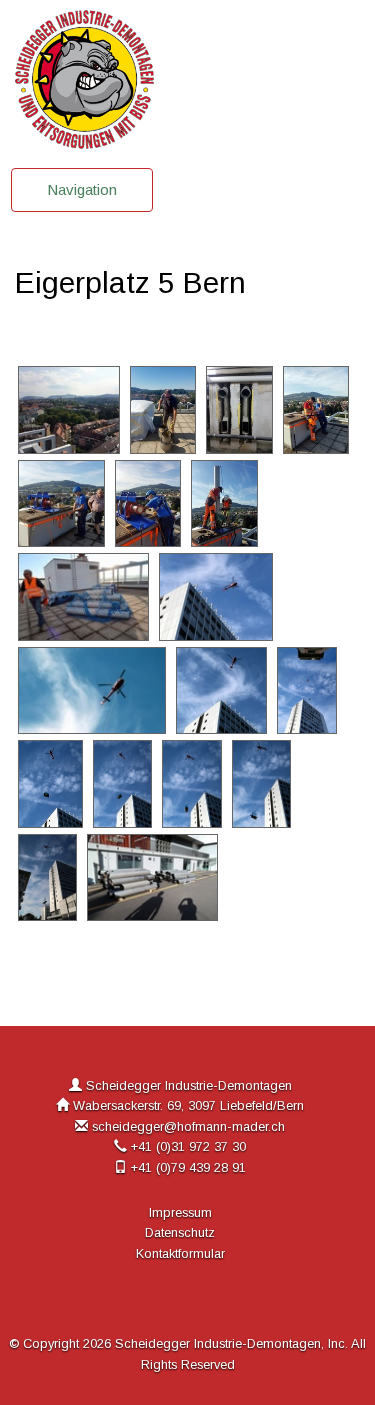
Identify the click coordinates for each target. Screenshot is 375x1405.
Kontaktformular (180, 1253)
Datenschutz (180, 1232)
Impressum (180, 1212)
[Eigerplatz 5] (71, 408)
